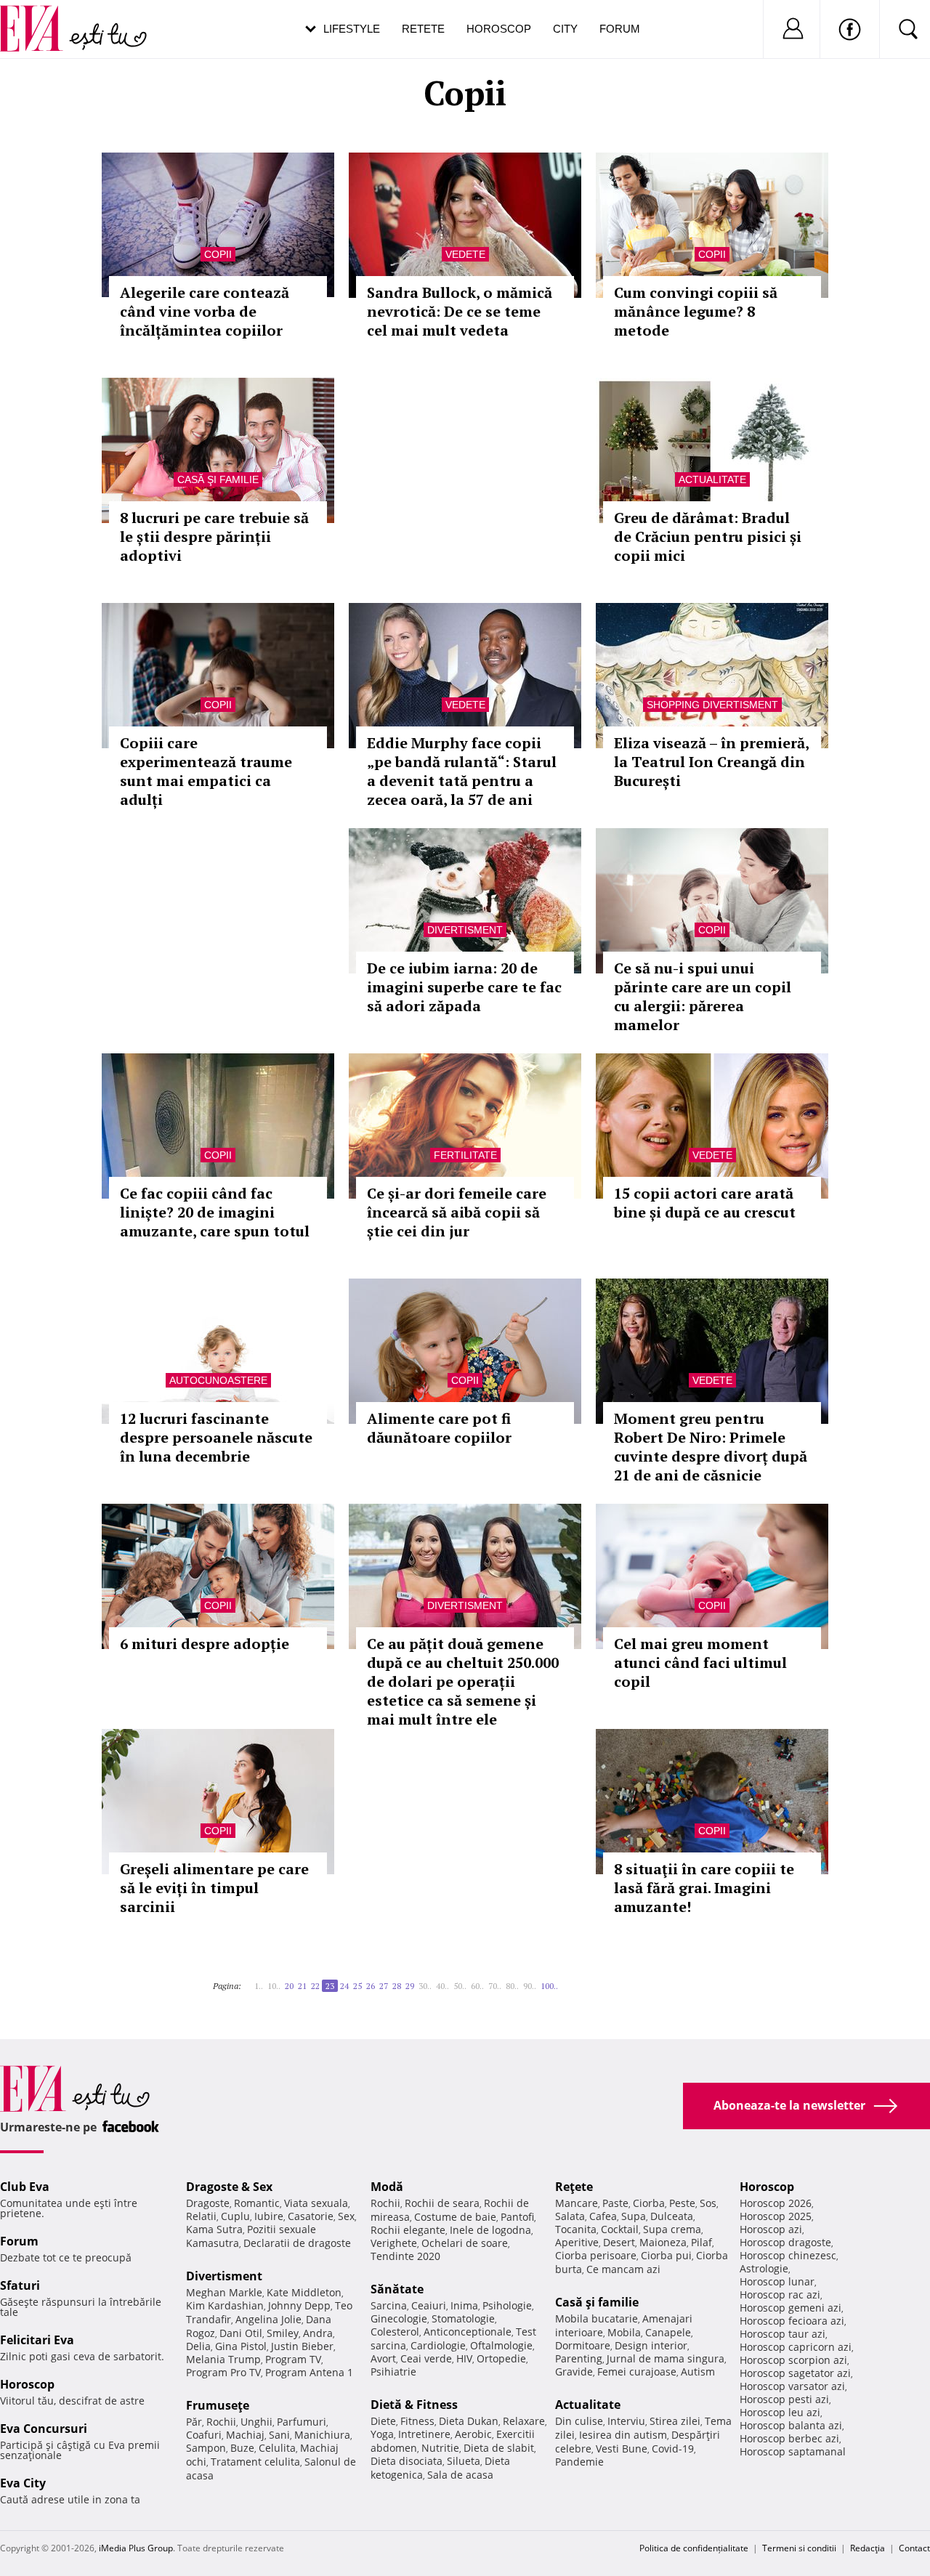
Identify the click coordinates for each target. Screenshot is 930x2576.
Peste (682, 2203)
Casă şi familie (218, 479)
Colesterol (395, 2332)
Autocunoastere (218, 1380)
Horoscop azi (771, 2229)
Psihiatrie (393, 2372)
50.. (460, 1986)
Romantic (257, 2203)
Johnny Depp (299, 2305)
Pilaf (701, 2242)
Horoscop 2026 (776, 2203)
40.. (442, 1986)
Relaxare (524, 2421)
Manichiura (322, 2435)
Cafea (603, 2216)
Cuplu (235, 2216)
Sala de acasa (460, 2475)
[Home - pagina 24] (562, 1980)
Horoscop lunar (777, 2281)
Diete (383, 2421)
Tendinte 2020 (405, 2256)
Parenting (579, 2358)
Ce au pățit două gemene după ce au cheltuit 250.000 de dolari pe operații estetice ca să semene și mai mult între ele (463, 1681)
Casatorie (311, 2216)
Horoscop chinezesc (788, 2255)
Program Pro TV (223, 2372)
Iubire (269, 2216)
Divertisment (465, 930)
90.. (530, 1986)
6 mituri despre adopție (205, 1644)
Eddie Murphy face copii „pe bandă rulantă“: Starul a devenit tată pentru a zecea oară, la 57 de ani (462, 771)
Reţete (574, 2187)
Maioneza (663, 2242)
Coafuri (204, 2435)
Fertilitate (465, 1155)
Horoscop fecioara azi (792, 2321)
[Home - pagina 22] (250, 1980)
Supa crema (672, 2229)
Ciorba (649, 2203)
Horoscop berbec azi (789, 2438)
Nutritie (440, 2448)
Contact (914, 2548)
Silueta (464, 2461)
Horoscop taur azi (783, 2334)
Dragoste (208, 2203)
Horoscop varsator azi (792, 2386)
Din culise (579, 2421)
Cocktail (620, 2229)
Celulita (277, 2448)
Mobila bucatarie (597, 2318)
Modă (387, 2187)
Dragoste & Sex (229, 2187)
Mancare (577, 2203)
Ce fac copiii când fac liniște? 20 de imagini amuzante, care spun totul (215, 1212)
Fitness (417, 2421)
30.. (425, 1986)
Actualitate (712, 479)
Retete (423, 29)
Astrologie (764, 2268)
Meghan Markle (224, 2292)
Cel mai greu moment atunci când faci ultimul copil (700, 1662)
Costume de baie (455, 2217)
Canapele (668, 2332)
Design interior (651, 2345)
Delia (198, 2346)
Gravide (574, 2372)
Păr (194, 2422)
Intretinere (424, 2434)
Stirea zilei (675, 2421)
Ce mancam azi (623, 2269)
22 (315, 1986)
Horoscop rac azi (780, 2294)
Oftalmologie (501, 2345)
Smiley (283, 2333)
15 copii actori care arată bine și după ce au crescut (705, 1203)
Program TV (293, 2359)
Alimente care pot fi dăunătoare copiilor (439, 1428)
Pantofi (517, 2217)
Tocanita (576, 2229)
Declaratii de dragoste (297, 2243)
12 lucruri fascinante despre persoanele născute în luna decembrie (216, 1437)
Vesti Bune (622, 2449)
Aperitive (577, 2242)
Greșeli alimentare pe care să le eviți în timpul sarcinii (214, 1888)
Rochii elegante (408, 2230)
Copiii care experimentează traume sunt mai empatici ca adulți (206, 771)
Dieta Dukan (469, 2421)
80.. (512, 1986)
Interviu (626, 2421)
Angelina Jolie (268, 2319)
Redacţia (868, 2548)
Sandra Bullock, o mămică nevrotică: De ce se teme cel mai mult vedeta (460, 311)
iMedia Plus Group (136, 2548)
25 (357, 1986)
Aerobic (473, 2434)
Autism (698, 2372)
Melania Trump (223, 2359)
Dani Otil (241, 2333)
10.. (274, 1986)
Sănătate (397, 2289)
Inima (464, 2305)
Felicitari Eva (37, 2340)
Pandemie (579, 2462)
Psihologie (507, 2305)
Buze (242, 2448)
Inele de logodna (490, 2230)
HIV (464, 2358)
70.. (495, 1986)
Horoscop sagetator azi (795, 2373)
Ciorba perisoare (596, 2255)
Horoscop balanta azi (791, 2425)
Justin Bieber (302, 2346)
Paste (615, 2203)
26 (371, 1986)
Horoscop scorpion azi (793, 2360)
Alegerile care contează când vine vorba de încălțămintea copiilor (205, 311)
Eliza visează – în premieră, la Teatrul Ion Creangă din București (711, 762)
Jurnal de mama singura (666, 2358)
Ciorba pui (666, 2255)
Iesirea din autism (623, 2435)
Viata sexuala (316, 2203)
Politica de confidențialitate (694, 2548)
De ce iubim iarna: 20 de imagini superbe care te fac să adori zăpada (464, 987)
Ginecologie (399, 2318)
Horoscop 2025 (776, 2216)
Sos (708, 2203)
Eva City (23, 2483)
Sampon (206, 2448)
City (565, 29)
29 (410, 1986)
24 (344, 1986)
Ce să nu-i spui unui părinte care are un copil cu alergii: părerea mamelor (703, 996)
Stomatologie (463, 2318)
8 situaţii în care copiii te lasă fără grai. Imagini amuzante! (704, 1888)
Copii (218, 254)
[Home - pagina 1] (246, 1980)
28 (397, 1986)
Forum (620, 29)
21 (302, 1986)
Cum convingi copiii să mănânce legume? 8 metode (696, 311)
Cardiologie (438, 2345)
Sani (279, 2435)
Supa (634, 2216)
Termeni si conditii (799, 2548)
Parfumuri (302, 2422)
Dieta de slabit (499, 2448)
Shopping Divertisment (712, 705)
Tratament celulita (255, 2462)
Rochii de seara (442, 2203)
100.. (549, 1986)
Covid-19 (673, 2449)
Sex (346, 2216)
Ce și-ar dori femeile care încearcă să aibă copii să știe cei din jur (457, 1212)
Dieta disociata (407, 2461)
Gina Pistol (241, 2346)
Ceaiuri (429, 2305)
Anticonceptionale (468, 2332)
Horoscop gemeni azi (790, 2308)
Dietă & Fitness (414, 2405)
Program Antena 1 (309, 2372)
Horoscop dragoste (785, 2242)
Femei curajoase (637, 2372)
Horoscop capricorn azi (796, 2347)
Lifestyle (352, 29)
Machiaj (245, 2435)
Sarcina (389, 2305)
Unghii (256, 2422)
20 (289, 1986)
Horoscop (499, 29)
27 (384, 1986)
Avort (383, 2358)
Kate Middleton (304, 2292)
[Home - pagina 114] (567, 1980)
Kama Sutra (214, 2229)
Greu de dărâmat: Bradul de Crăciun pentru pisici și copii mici (708, 536)
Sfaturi (20, 2285)
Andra (318, 2333)
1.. (259, 1986)
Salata (570, 2216)
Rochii (221, 2422)
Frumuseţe (218, 2405)
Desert (619, 2242)
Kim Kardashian (225, 2305)
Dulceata (672, 2216)
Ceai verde (426, 2358)
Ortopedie (501, 2358)
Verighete (394, 2243)
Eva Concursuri (44, 2429)
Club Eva (25, 2187)
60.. (477, 1986)
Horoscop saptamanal (793, 2451)
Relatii (201, 2216)
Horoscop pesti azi (784, 2399)
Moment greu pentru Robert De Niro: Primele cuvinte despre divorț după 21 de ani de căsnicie (711, 1447)
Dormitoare (583, 2345)
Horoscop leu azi (780, 2412)
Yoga (382, 2434)
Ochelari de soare (465, 2243)
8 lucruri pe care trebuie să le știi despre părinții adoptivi (214, 536)
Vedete (465, 254)
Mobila (624, 2332)
